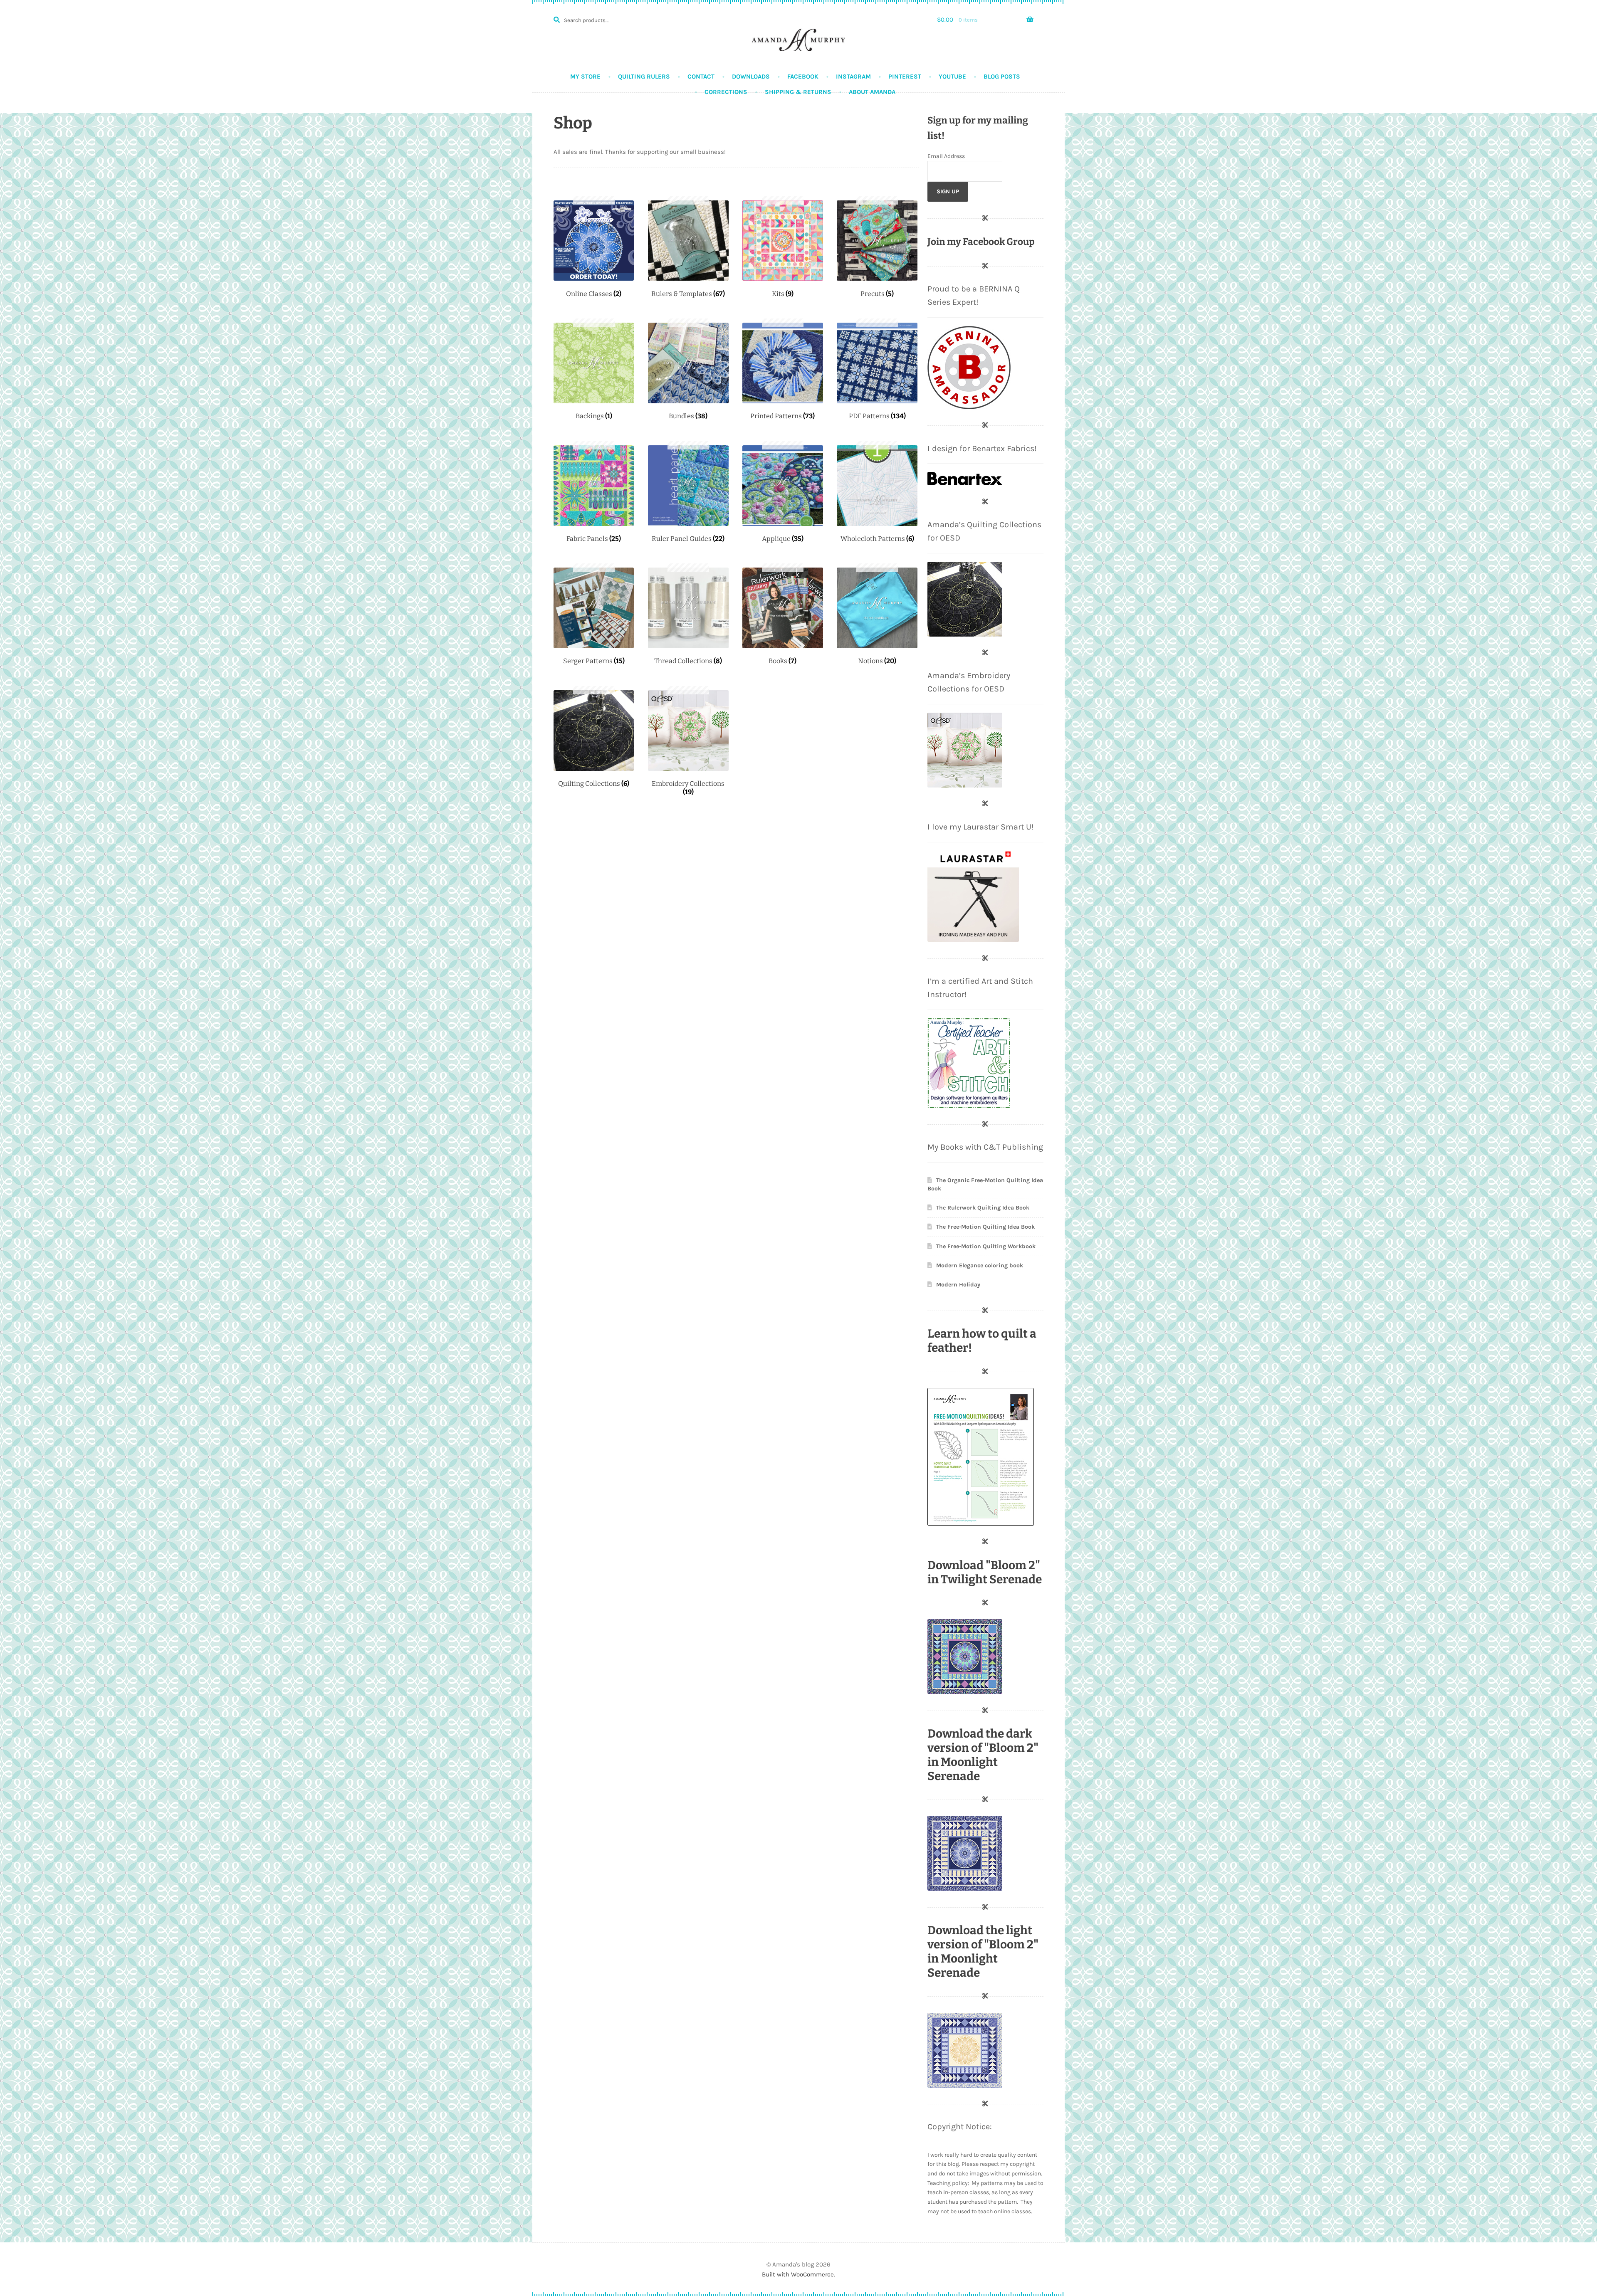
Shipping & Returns (798, 92)
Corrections (726, 92)
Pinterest (905, 77)
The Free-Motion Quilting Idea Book (985, 1227)
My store (585, 77)
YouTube (952, 77)
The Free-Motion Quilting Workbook (986, 1246)
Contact (701, 77)
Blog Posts (1002, 77)
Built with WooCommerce (798, 2274)
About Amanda (872, 92)
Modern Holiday (958, 1285)
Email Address (946, 156)
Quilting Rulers (644, 77)
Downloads (751, 77)
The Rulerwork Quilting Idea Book (983, 1208)
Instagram (853, 77)
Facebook (803, 77)
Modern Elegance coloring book (980, 1265)
